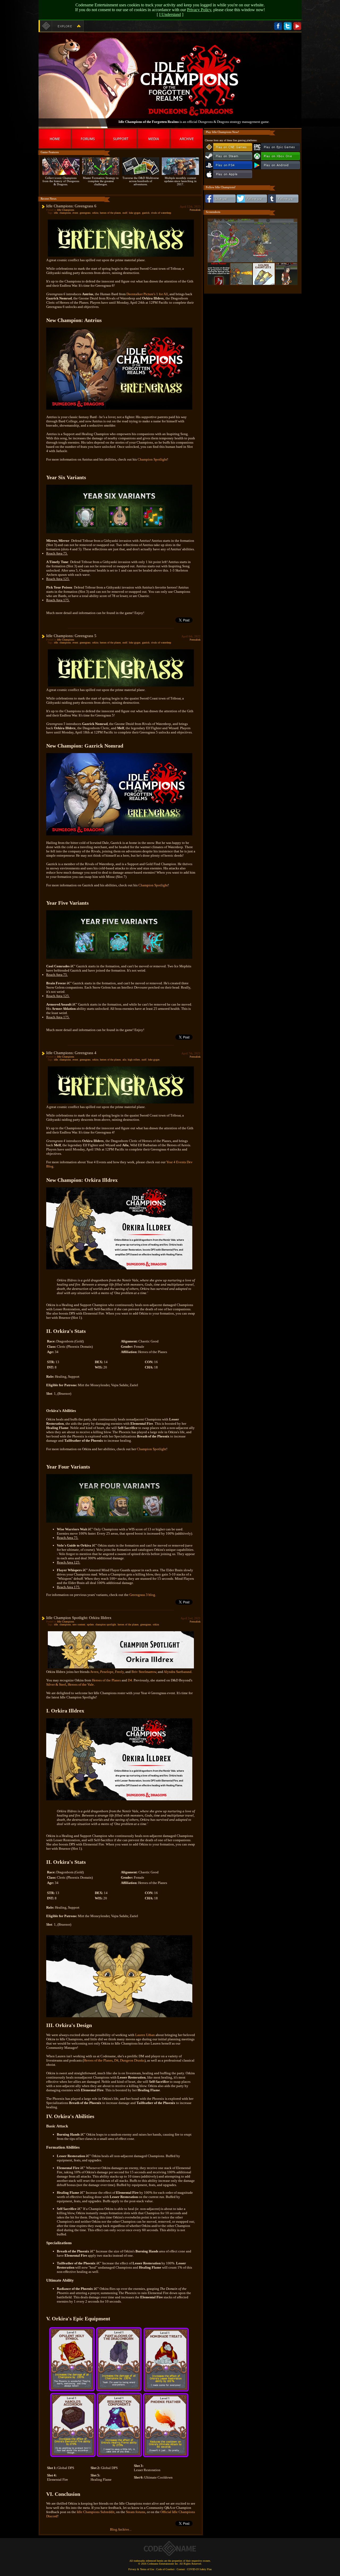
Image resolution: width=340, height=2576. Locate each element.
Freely (119, 1672)
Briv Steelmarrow (144, 1672)
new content (79, 1624)
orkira (95, 213)
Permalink (195, 210)
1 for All (162, 294)
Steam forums (136, 2512)
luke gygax (135, 213)
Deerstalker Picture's (141, 294)
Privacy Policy (199, 10)
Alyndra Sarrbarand (178, 1672)
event (75, 213)
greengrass (85, 213)
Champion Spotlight (152, 459)
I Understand (170, 14)
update (90, 1624)
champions (65, 213)
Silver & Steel (56, 1684)
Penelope (107, 1672)
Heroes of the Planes (106, 1680)
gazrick (146, 213)
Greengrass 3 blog (142, 1595)
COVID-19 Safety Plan (199, 2569)
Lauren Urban (145, 2035)
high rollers (134, 1060)
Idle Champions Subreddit (96, 2512)
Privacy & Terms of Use (141, 2569)
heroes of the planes (110, 213)
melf (125, 213)
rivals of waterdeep (161, 213)
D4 (130, 1680)
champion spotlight (106, 1624)
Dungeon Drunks (132, 2060)
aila (124, 1060)
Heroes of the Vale (81, 1684)
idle (56, 213)
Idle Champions (66, 210)
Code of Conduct (165, 2569)
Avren (94, 1672)
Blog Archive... (121, 2529)
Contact (181, 2569)
